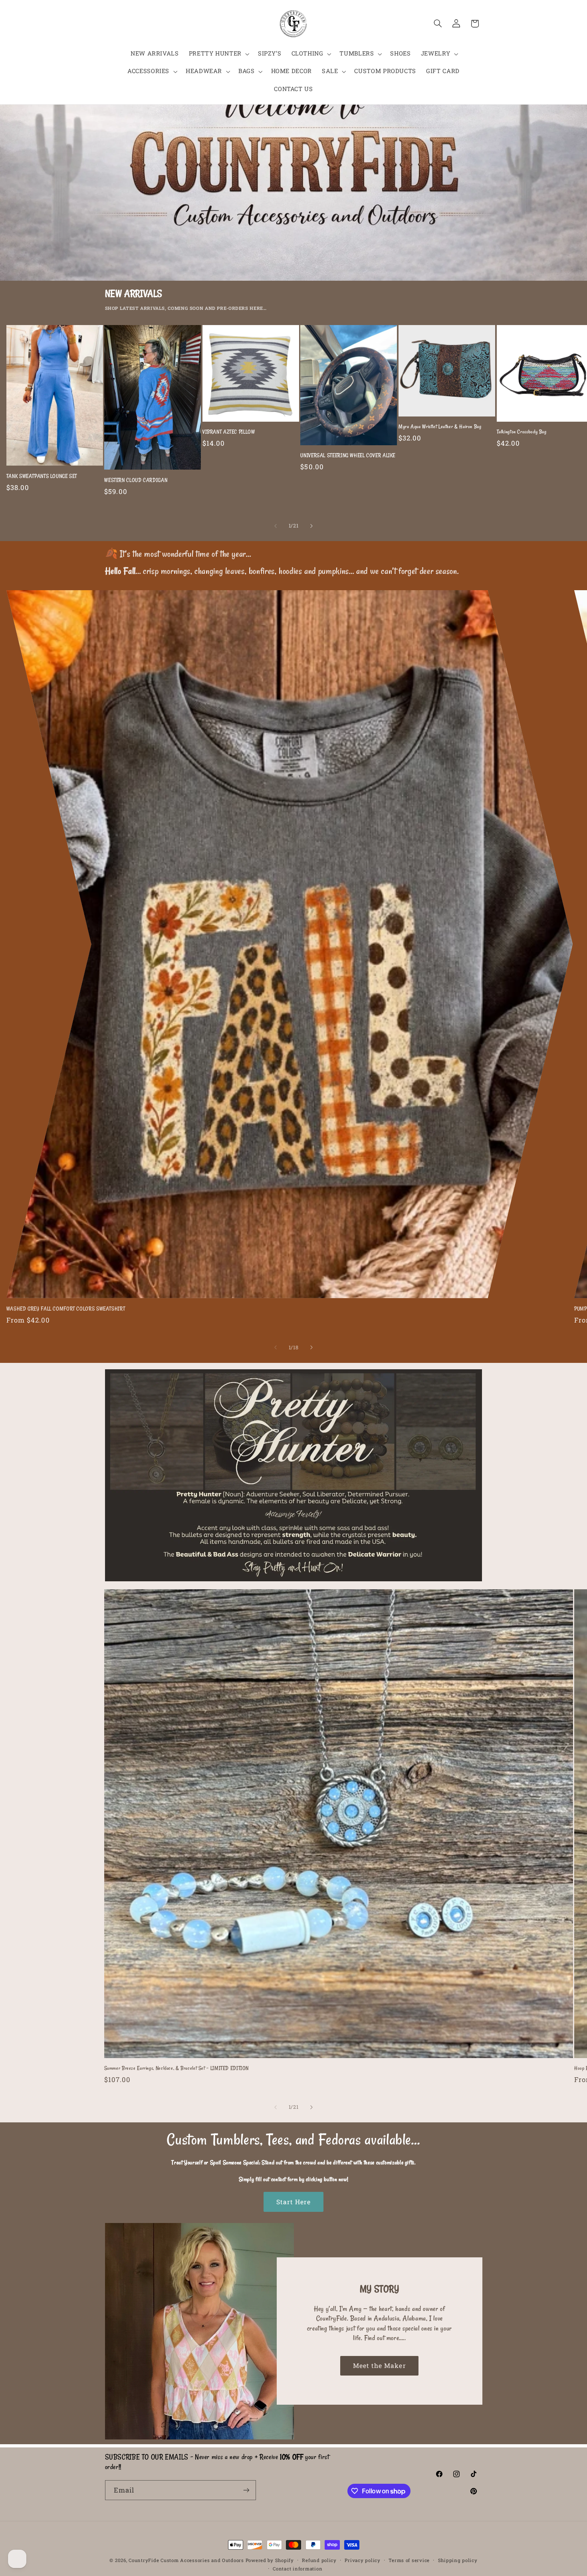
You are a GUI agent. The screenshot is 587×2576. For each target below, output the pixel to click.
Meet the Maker (380, 2365)
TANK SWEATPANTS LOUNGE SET (42, 476)
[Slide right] (311, 526)
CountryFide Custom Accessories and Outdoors (186, 2560)
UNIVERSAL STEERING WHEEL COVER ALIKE (348, 455)
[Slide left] (276, 526)
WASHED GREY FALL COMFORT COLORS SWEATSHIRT (66, 1309)
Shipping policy (458, 2560)
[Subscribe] (246, 2490)
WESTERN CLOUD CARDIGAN (136, 480)
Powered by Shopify (270, 2560)
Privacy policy (362, 2560)
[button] (218, 54)
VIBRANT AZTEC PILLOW (229, 432)
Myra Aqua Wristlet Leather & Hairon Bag (440, 426)
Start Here (294, 2202)
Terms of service (409, 2560)
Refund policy (319, 2560)
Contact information (297, 2569)
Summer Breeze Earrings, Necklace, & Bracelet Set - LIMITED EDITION (177, 2068)
